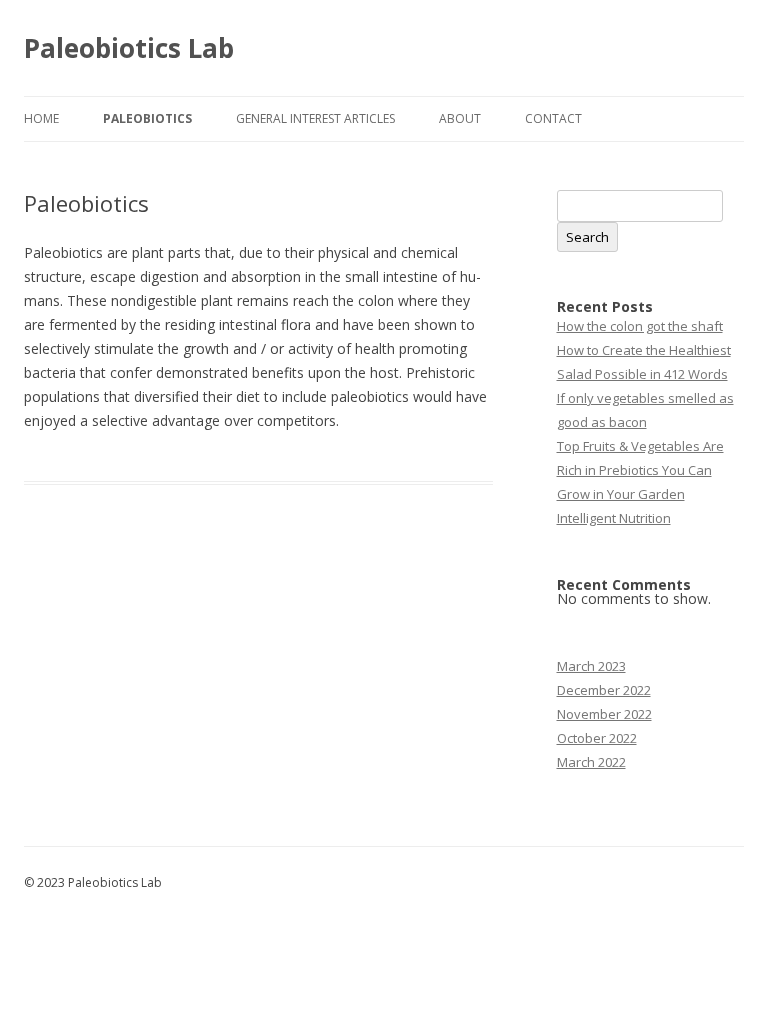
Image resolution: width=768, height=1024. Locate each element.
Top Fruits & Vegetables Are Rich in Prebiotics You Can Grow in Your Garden (640, 470)
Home (41, 118)
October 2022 (597, 738)
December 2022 (604, 690)
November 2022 (604, 714)
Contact (553, 118)
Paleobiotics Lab (129, 48)
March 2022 (591, 762)
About (460, 118)
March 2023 (591, 666)
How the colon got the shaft (640, 326)
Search (587, 237)
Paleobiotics (147, 118)
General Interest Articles (315, 118)
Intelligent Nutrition (614, 518)
